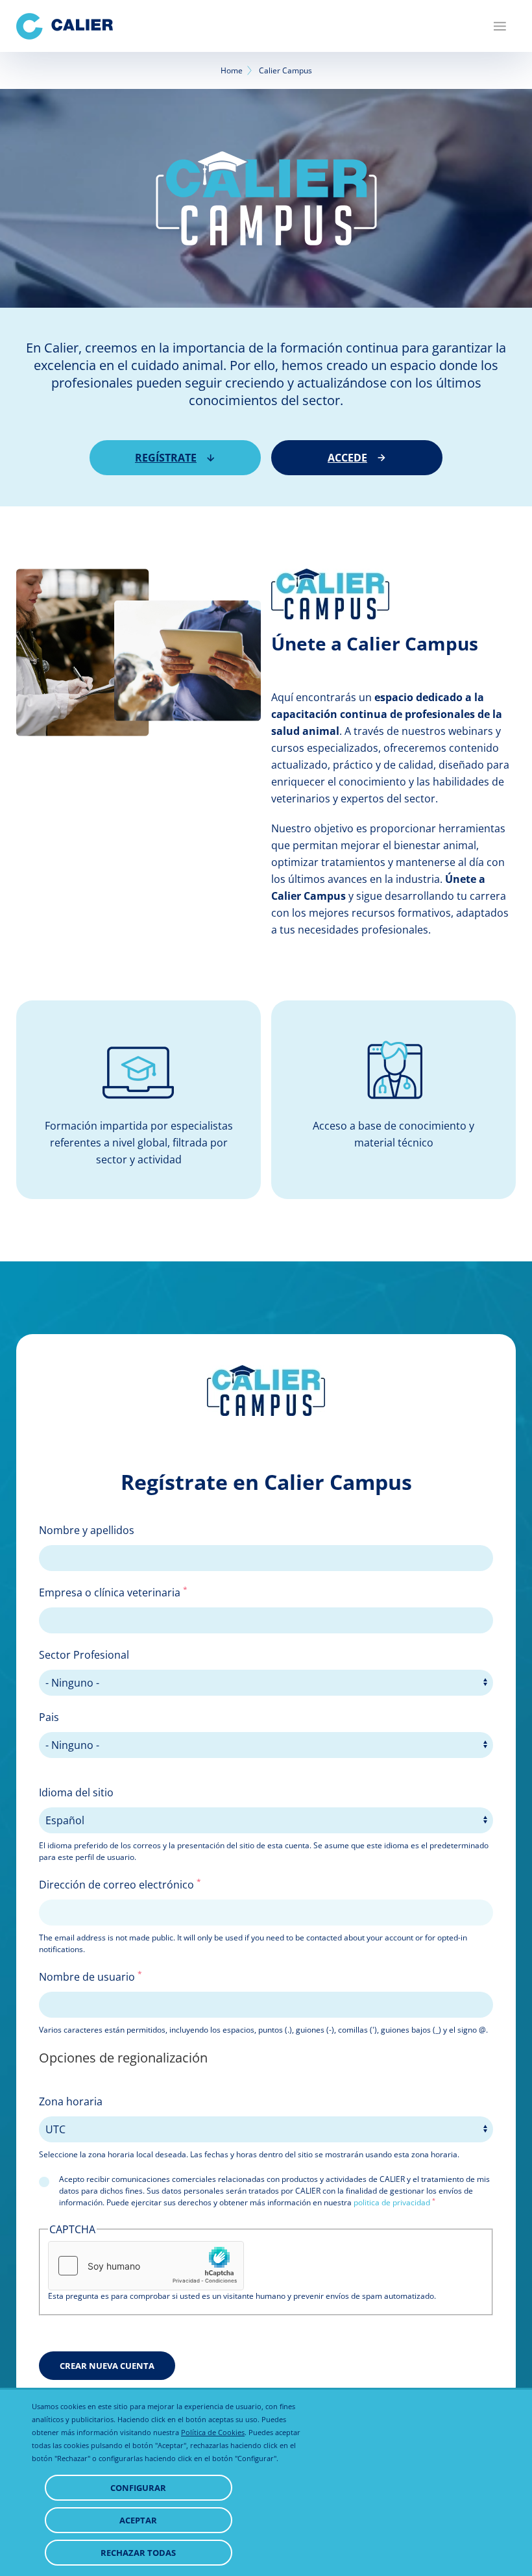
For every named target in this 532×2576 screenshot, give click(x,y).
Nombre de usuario (91, 1976)
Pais (49, 1717)
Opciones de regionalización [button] (123, 2058)
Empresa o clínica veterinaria (113, 1592)
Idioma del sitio (76, 1792)
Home (232, 70)
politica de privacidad (392, 2202)
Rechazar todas (138, 2553)
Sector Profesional (84, 1655)
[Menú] (500, 26)
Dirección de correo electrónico (120, 1884)
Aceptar (138, 2520)
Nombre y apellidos (87, 1530)
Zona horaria (71, 2101)
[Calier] (65, 26)
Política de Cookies (213, 2432)
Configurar (138, 2488)
